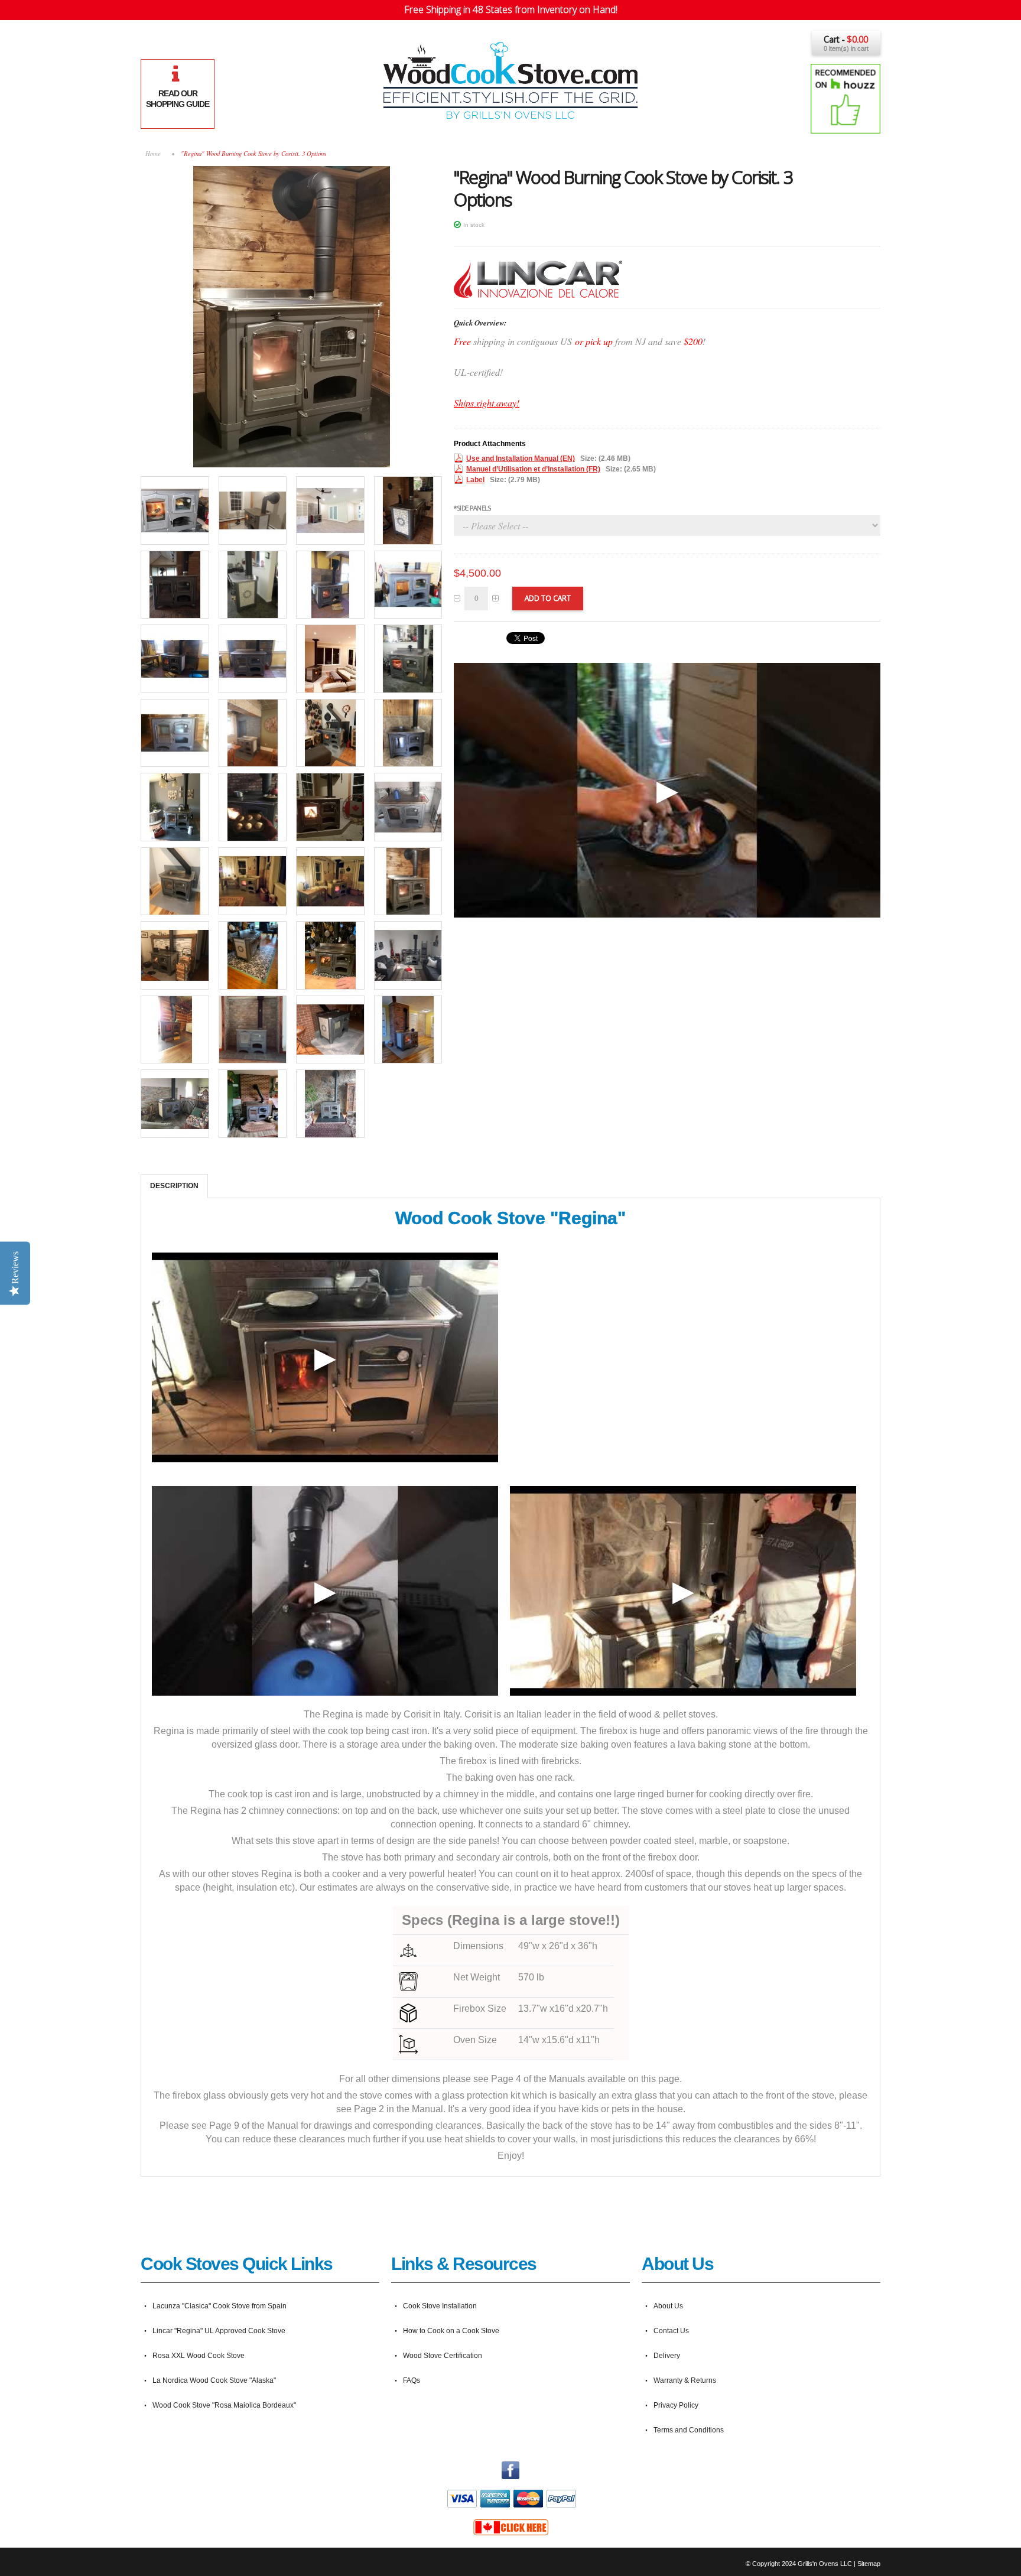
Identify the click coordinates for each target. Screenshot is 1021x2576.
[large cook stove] (175, 807)
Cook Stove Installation (440, 2306)
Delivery (667, 2356)
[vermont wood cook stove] (408, 510)
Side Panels (472, 508)
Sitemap (869, 2564)
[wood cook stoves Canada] (510, 2523)
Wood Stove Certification (443, 2356)
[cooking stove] (175, 510)
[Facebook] (510, 2467)
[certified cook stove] (330, 659)
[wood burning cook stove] (408, 585)
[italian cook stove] (291, 171)
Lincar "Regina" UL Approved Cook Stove (219, 2331)
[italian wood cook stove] (330, 510)
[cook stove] (175, 659)
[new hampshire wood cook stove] (175, 585)
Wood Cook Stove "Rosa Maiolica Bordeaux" (224, 2405)
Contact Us (671, 2331)
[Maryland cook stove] (253, 733)
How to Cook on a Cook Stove (451, 2331)
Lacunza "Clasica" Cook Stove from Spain (220, 2306)
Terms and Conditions (689, 2430)
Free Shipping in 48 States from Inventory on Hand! (511, 9)
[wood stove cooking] (330, 585)
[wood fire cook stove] (330, 733)
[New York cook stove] (175, 733)
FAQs (412, 2380)
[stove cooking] (253, 585)
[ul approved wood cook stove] (408, 733)
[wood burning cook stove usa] (330, 882)
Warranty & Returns (685, 2380)
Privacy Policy (676, 2405)
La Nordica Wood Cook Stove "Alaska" (214, 2380)
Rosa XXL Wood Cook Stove (199, 2356)
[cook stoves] (253, 659)
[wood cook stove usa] (253, 882)
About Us (668, 2306)
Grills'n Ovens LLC (825, 2564)
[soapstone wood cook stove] (253, 510)
